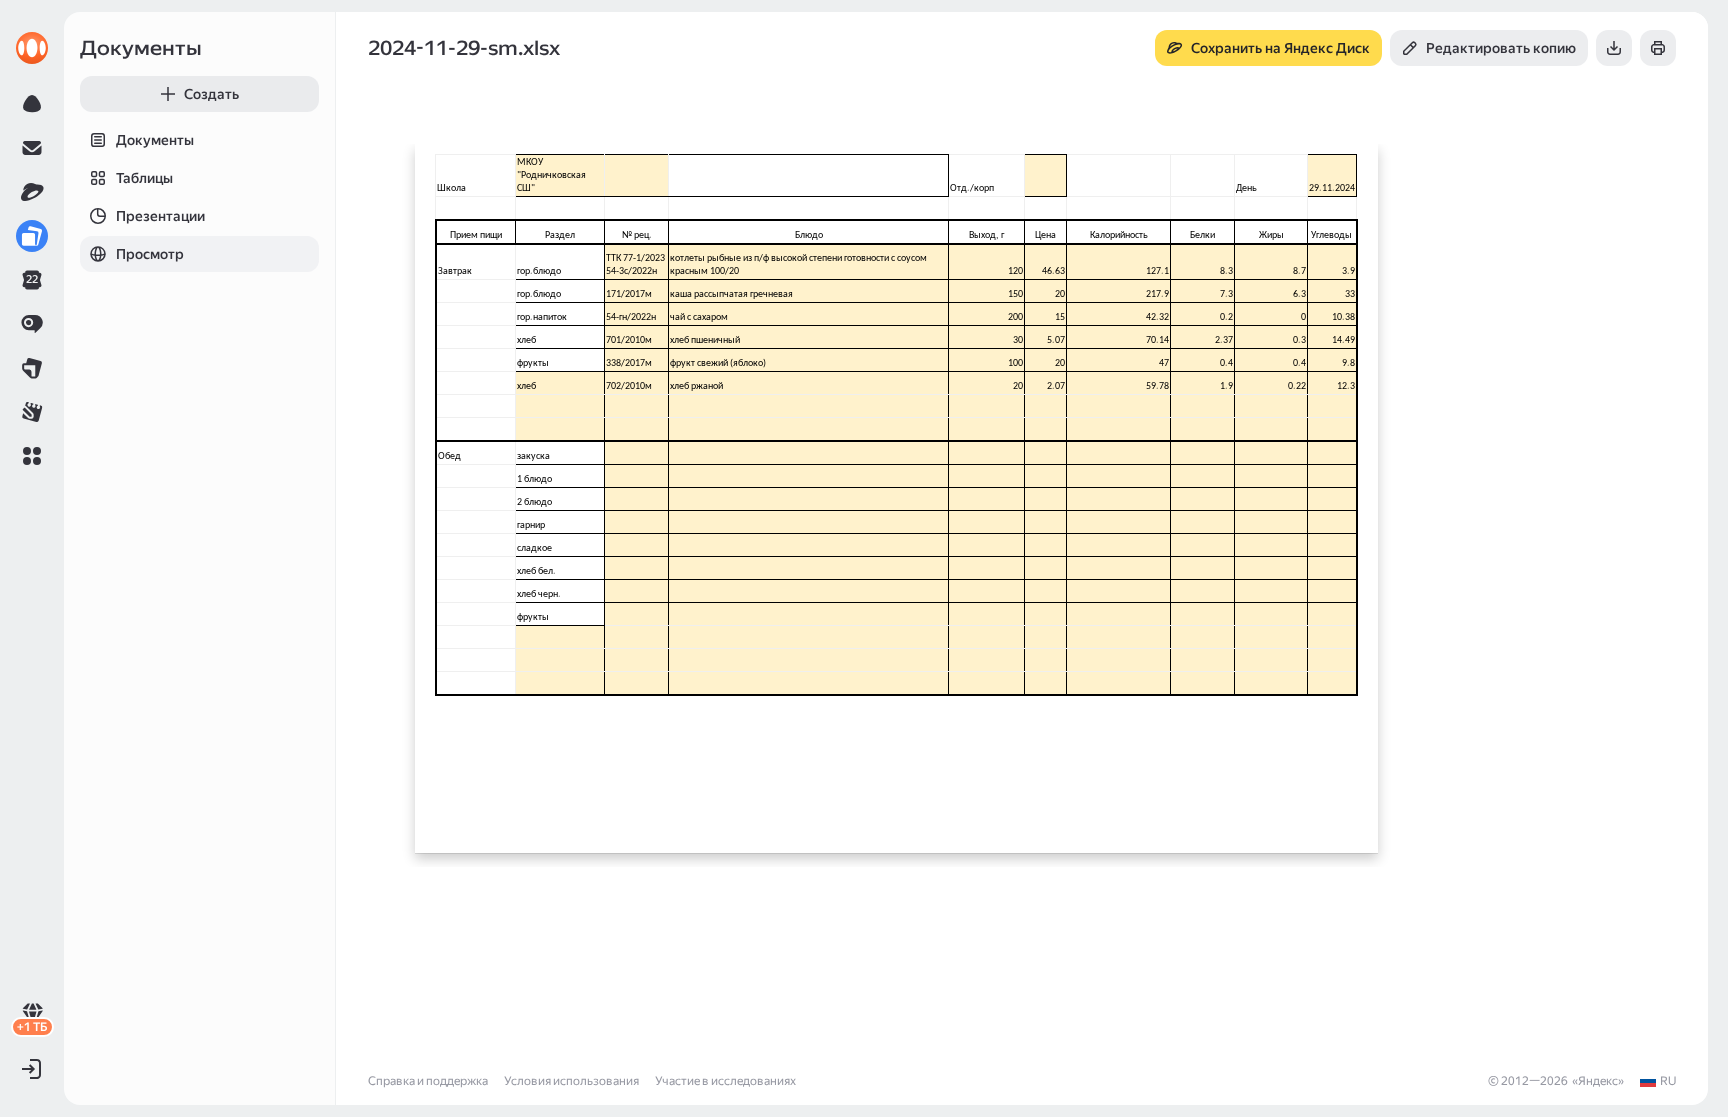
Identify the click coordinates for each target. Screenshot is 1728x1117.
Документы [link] (141, 48)
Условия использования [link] (571, 1081)
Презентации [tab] (160, 216)
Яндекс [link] (1598, 1081)
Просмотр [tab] (150, 254)
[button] (32, 456)
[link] (32, 48)
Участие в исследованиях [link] (725, 1081)
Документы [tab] (155, 140)
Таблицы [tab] (144, 178)
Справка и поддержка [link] (428, 1081)
